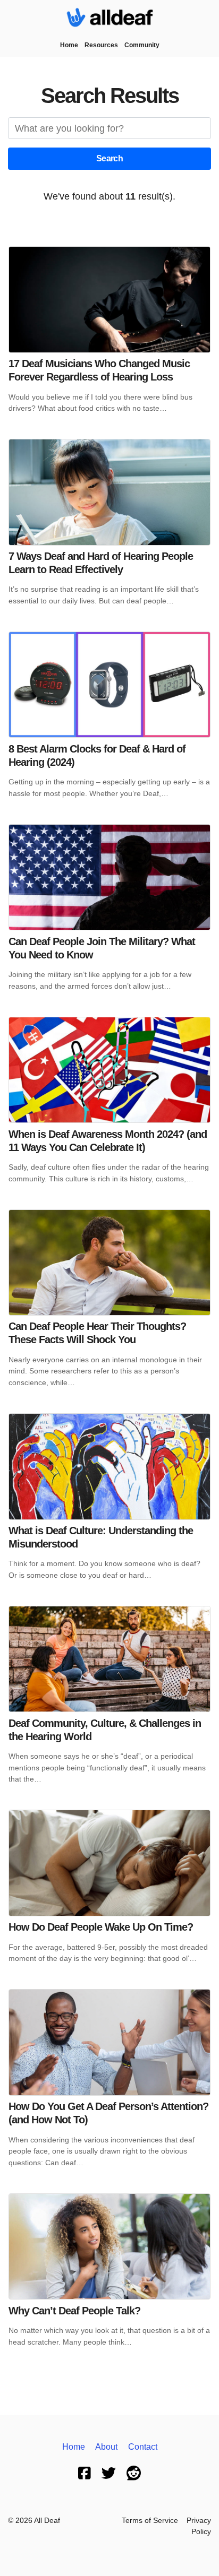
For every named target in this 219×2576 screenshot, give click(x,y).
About (106, 2447)
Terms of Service (150, 2521)
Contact (143, 2447)
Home (69, 45)
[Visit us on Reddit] (134, 2473)
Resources (101, 45)
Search (109, 158)
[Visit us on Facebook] (85, 2473)
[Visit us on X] (109, 2473)
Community (142, 45)
